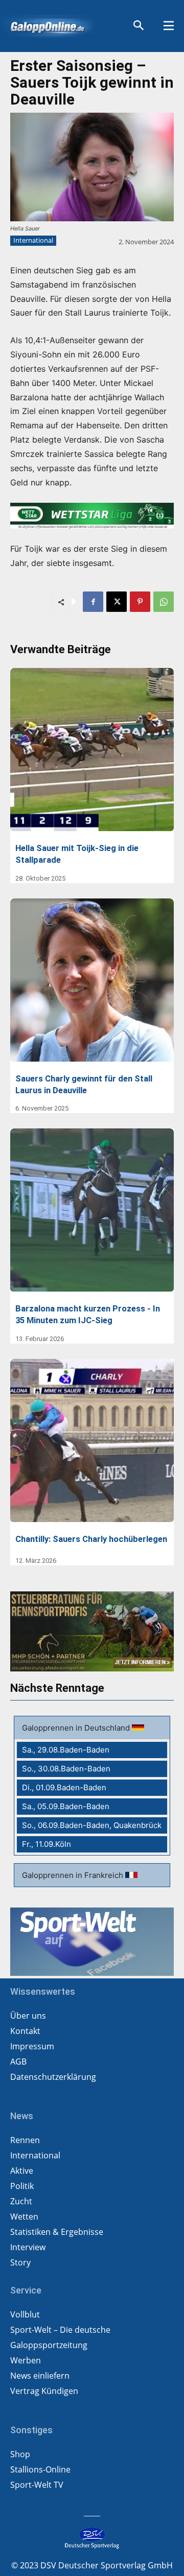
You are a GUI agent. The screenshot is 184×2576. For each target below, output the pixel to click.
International (33, 240)
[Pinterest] (140, 602)
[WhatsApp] (164, 602)
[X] (117, 602)
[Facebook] (93, 602)
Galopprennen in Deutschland (77, 1728)
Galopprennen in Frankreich (74, 1875)
